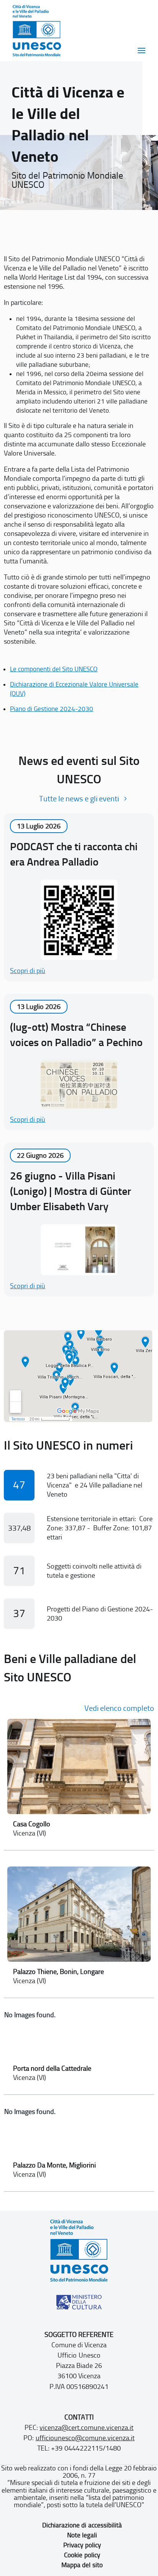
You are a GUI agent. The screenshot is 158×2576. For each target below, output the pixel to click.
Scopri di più (28, 971)
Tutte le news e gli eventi (79, 799)
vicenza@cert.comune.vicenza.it (86, 2428)
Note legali (82, 2535)
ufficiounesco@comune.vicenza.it (85, 2438)
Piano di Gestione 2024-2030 (52, 709)
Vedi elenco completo (119, 1708)
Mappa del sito (82, 2565)
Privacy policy (82, 2545)
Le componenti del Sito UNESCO (54, 669)
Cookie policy (82, 2555)
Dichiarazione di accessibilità (82, 2525)
